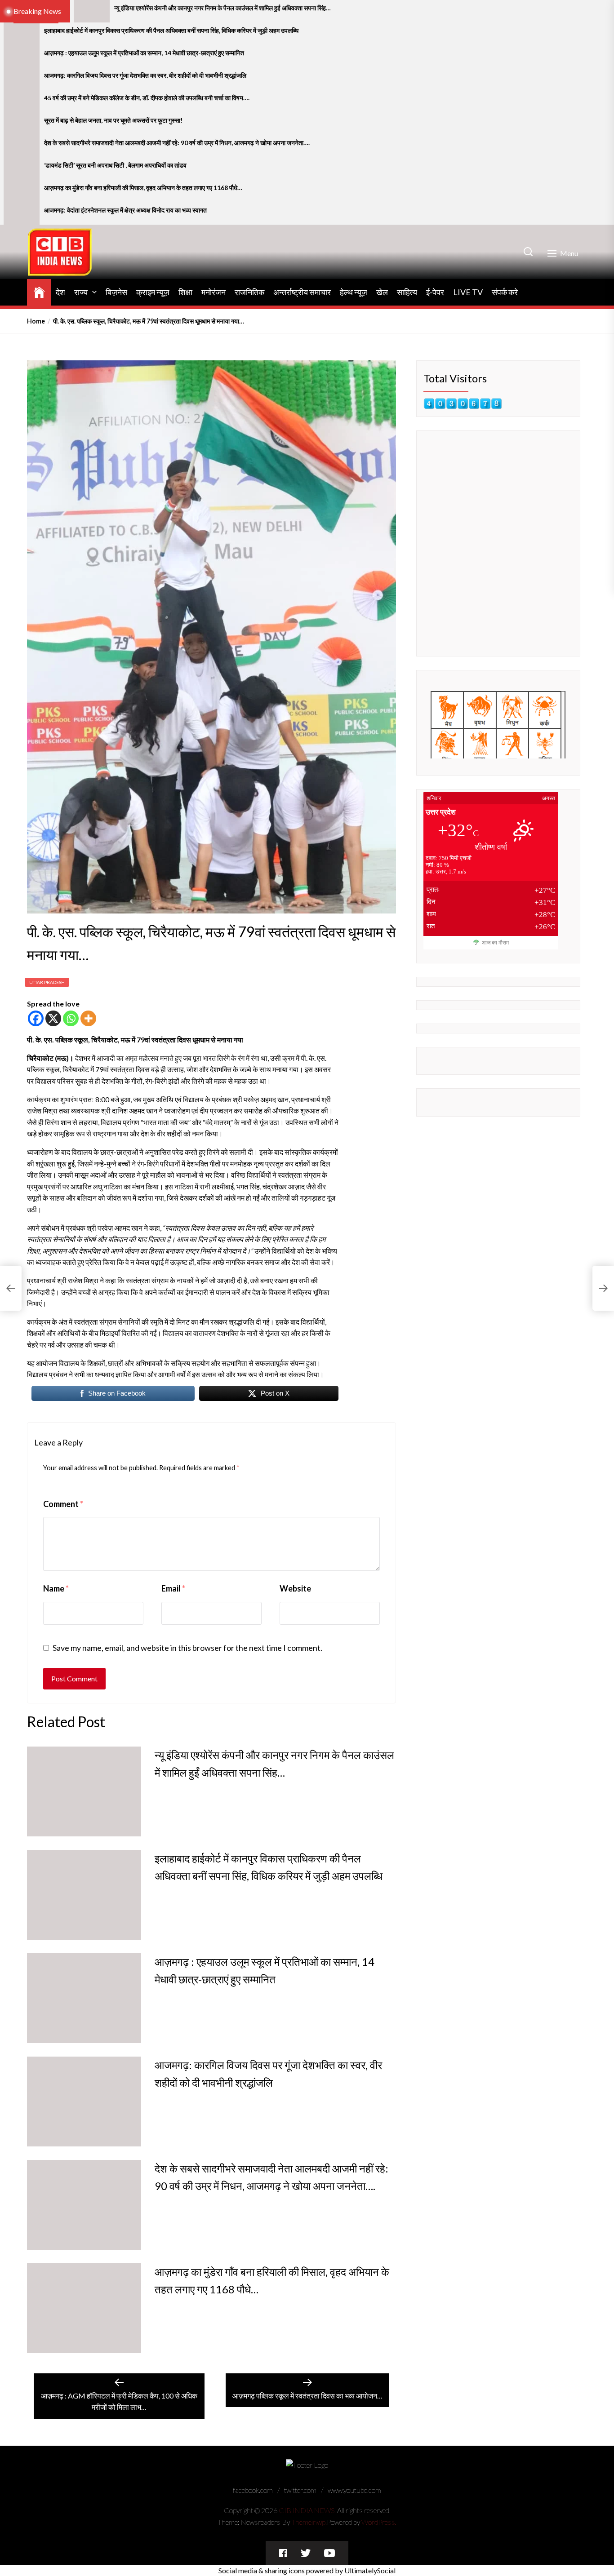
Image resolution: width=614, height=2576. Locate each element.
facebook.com (253, 2490)
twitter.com (300, 2490)
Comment (63, 1504)
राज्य (81, 292)
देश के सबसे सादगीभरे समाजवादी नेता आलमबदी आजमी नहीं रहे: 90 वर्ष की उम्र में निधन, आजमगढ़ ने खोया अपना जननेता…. (177, 143)
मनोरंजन (214, 292)
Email (173, 1588)
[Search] (528, 252)
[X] (53, 1018)
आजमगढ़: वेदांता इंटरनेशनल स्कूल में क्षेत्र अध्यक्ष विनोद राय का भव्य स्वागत (125, 210)
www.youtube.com (354, 2490)
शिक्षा (185, 292)
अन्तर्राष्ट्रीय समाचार (302, 292)
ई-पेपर (435, 292)
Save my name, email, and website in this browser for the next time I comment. (187, 1648)
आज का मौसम (495, 943)
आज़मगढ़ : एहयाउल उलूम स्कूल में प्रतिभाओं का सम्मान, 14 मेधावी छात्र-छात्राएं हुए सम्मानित (144, 53)
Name (56, 1588)
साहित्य (407, 292)
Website (295, 1588)
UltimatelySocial (370, 2570)
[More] (88, 1018)
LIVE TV (468, 292)
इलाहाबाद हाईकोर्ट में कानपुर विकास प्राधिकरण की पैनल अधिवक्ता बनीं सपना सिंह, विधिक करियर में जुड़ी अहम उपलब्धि (171, 31)
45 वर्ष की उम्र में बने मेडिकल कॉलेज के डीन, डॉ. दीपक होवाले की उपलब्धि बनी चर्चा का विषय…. (147, 98)
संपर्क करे (505, 292)
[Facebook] (36, 1018)
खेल (382, 292)
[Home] (39, 291)
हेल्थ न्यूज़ (354, 292)
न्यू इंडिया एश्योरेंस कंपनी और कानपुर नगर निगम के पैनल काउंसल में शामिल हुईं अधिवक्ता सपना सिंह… (222, 8)
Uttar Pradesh (47, 982)
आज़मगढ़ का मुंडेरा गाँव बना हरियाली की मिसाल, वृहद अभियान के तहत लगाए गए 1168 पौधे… (143, 188)
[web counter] (463, 404)
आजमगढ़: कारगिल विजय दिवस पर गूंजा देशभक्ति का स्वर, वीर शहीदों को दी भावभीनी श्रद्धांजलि (145, 75)
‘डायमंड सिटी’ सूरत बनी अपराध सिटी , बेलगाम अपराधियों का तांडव (115, 165)
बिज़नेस (116, 292)
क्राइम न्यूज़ (153, 292)
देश (60, 292)
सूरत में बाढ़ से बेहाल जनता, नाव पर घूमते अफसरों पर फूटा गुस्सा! (113, 120)
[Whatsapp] (71, 1018)
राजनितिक (249, 292)
